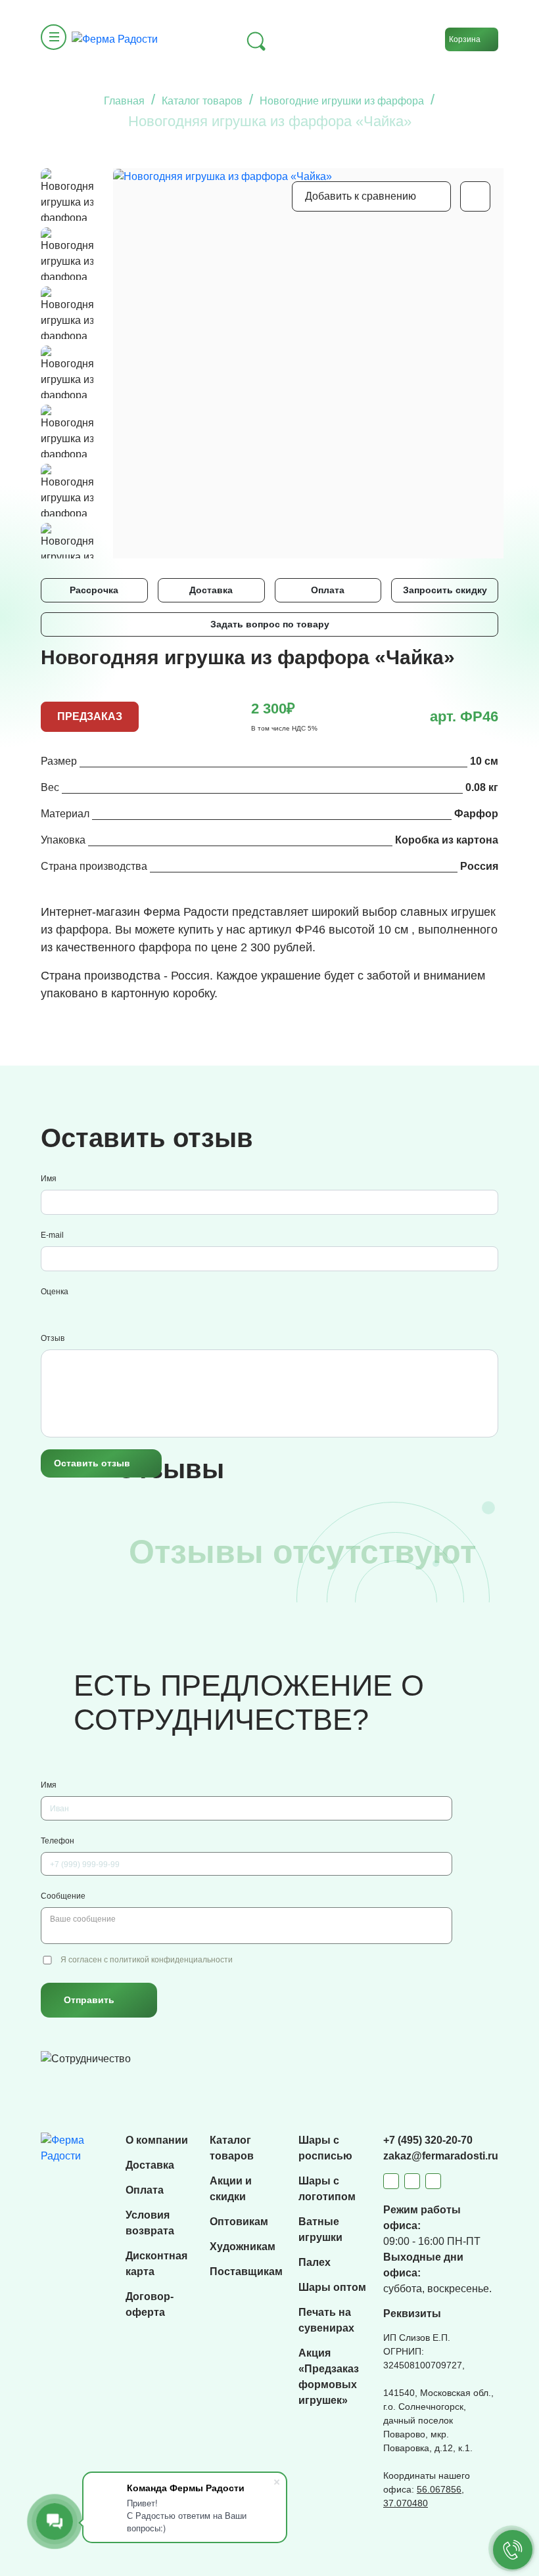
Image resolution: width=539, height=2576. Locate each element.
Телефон (58, 1841)
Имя (49, 1179)
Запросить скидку (445, 590)
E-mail (52, 1235)
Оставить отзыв (92, 1463)
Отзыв (53, 1338)
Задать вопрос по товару (270, 624)
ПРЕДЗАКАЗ (90, 716)
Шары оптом (332, 2287)
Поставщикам (246, 2271)
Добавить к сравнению (361, 196)
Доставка (211, 590)
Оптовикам (239, 2222)
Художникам (243, 2247)
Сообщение (63, 1896)
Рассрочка (94, 590)
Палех (315, 2262)
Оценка (55, 1292)
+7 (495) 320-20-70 (428, 2140)
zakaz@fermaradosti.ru (441, 2156)
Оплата (328, 590)
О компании (157, 2140)
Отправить (89, 2000)
